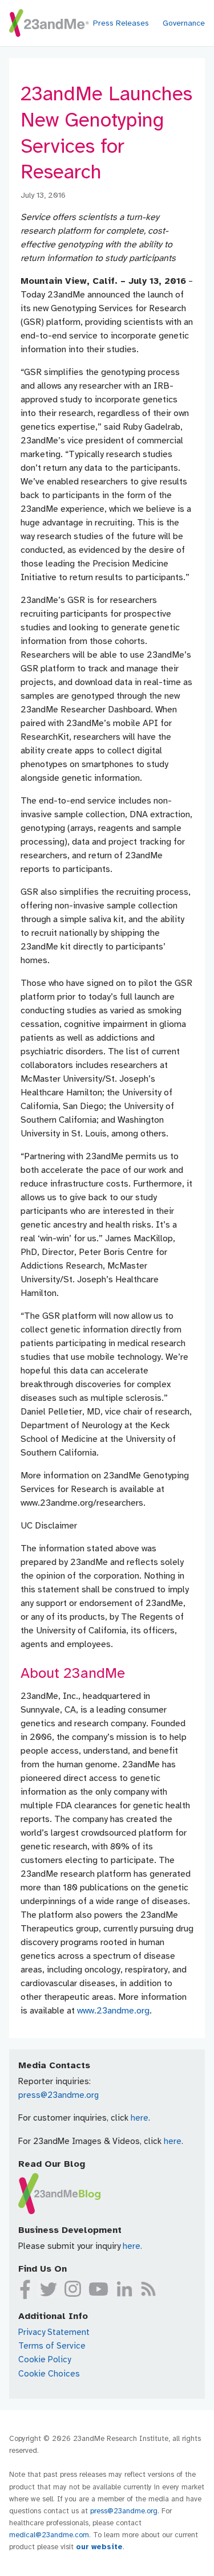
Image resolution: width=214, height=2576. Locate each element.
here (140, 2118)
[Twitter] (48, 2289)
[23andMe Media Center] (49, 23)
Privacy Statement (54, 2332)
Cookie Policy (45, 2359)
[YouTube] (99, 2289)
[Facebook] (25, 2289)
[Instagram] (73, 2289)
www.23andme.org (113, 2011)
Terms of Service (52, 2346)
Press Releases (121, 23)
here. (132, 2246)
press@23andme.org (58, 2095)
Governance (184, 23)
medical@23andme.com (49, 2535)
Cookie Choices (49, 2374)
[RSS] (148, 2289)
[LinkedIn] (124, 2289)
